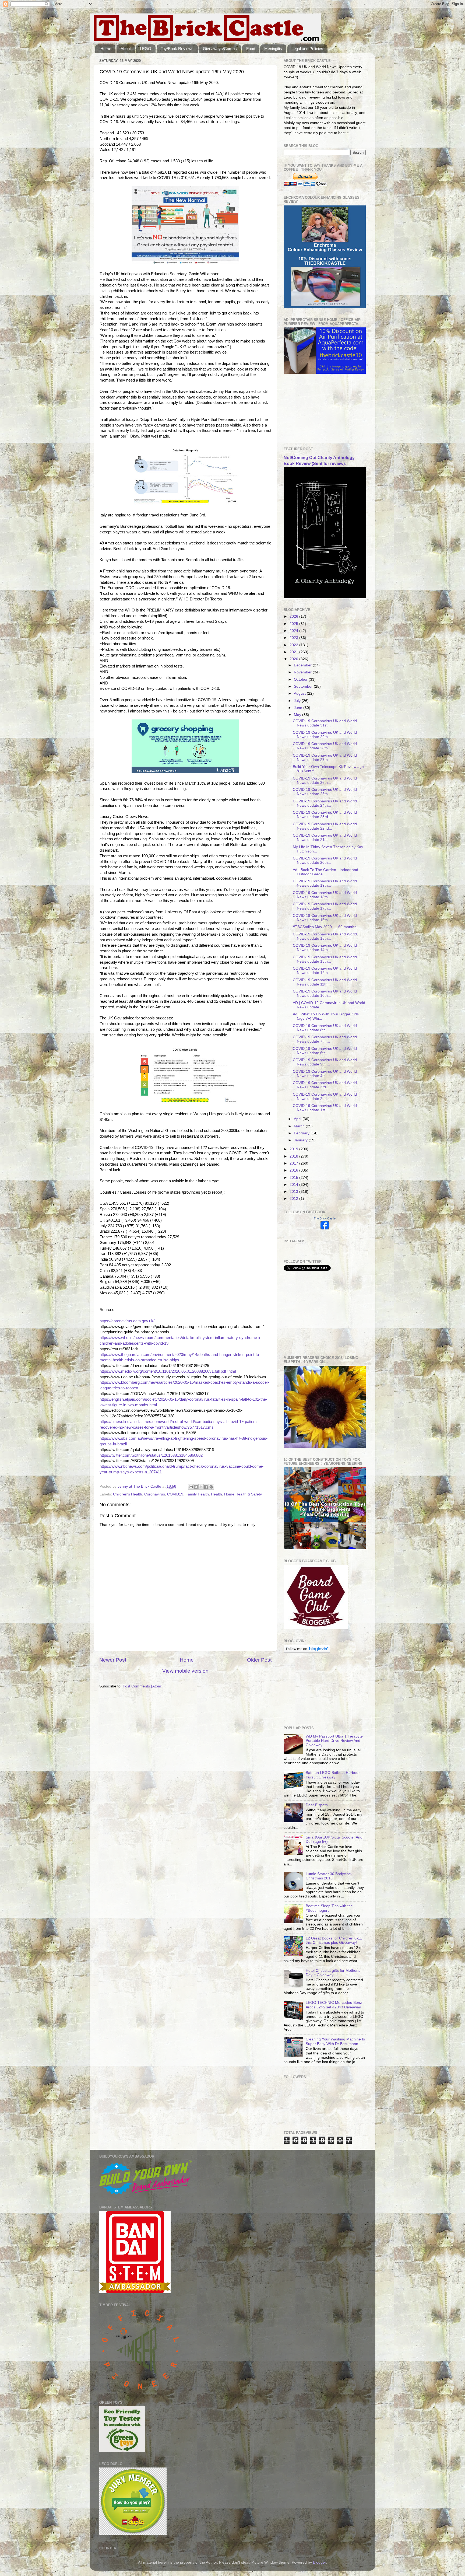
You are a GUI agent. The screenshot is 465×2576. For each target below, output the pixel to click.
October (301, 679)
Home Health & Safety (243, 1494)
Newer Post (113, 1660)
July (298, 701)
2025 (294, 624)
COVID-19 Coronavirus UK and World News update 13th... (325, 959)
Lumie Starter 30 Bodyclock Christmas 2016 (329, 1876)
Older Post (259, 1660)
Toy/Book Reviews (177, 49)
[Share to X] (201, 1487)
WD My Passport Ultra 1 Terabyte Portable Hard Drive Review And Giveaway (334, 1741)
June (299, 708)
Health (216, 1494)
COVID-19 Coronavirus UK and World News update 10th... (325, 993)
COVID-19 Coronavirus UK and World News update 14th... (325, 948)
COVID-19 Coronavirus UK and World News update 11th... (325, 982)
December (303, 665)
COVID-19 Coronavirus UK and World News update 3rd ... (325, 1085)
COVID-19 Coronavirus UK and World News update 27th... (325, 758)
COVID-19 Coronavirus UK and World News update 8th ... (325, 1028)
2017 (294, 1163)
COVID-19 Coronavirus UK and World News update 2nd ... (325, 1097)
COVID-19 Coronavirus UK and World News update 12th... (325, 971)
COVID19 (175, 1494)
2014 (294, 1185)
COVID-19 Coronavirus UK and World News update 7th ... (325, 1039)
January (301, 1140)
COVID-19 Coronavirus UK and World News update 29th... (325, 735)
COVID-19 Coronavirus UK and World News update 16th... (325, 918)
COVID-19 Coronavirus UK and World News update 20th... (325, 860)
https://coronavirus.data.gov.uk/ (127, 1321)
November (303, 672)
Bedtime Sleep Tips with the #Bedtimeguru (329, 1908)
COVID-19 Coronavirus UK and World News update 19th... (325, 883)
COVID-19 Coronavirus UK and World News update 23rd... (325, 815)
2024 (294, 631)
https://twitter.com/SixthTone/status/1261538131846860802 (151, 1455)
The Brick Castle (325, 1218)
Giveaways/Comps (220, 49)
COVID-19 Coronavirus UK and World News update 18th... (325, 895)
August (300, 693)
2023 (294, 638)
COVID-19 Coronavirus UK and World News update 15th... (325, 936)
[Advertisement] (311, 410)
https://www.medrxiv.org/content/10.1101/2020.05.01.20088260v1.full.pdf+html (168, 1371)
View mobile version (185, 1671)
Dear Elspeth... (318, 1805)
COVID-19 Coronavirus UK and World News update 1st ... (325, 1108)
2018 (294, 1156)
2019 (294, 1149)
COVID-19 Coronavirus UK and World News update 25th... (325, 792)
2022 (294, 645)
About (126, 49)
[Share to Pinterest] (211, 1487)
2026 (294, 616)
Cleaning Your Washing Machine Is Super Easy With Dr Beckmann (335, 2041)
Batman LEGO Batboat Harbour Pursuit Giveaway (333, 1775)
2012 (294, 1199)
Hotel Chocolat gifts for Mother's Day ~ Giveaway (333, 1973)
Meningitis (273, 49)
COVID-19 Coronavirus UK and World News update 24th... (325, 803)
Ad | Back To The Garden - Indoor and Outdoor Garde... (325, 872)
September (304, 686)
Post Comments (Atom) (143, 1686)
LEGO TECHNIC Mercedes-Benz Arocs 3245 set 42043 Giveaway (334, 2005)
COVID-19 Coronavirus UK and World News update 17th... (325, 906)
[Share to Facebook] (206, 1487)
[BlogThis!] (196, 1487)
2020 (294, 659)
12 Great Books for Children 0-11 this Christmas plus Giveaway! (334, 1940)
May (298, 715)
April (298, 1119)
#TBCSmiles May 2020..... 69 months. (325, 927)
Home (106, 49)
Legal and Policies (307, 49)
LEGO (146, 49)
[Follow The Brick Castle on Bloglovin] (307, 1651)
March (300, 1126)
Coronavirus (155, 1494)
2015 (294, 1178)
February (302, 1133)
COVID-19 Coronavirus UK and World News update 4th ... (325, 1074)
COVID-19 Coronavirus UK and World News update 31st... (325, 723)
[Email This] (191, 1487)
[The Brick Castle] (325, 1228)
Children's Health (128, 1494)
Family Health (197, 1494)
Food (251, 49)
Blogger (319, 2562)
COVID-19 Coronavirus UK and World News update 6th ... (325, 1051)
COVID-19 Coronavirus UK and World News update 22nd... (325, 826)
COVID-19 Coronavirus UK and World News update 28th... (325, 746)
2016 (294, 1170)
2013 (294, 1192)
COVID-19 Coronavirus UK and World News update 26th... (325, 780)
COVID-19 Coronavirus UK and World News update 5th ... (325, 1062)
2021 (294, 652)
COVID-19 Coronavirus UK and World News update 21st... (325, 838)
